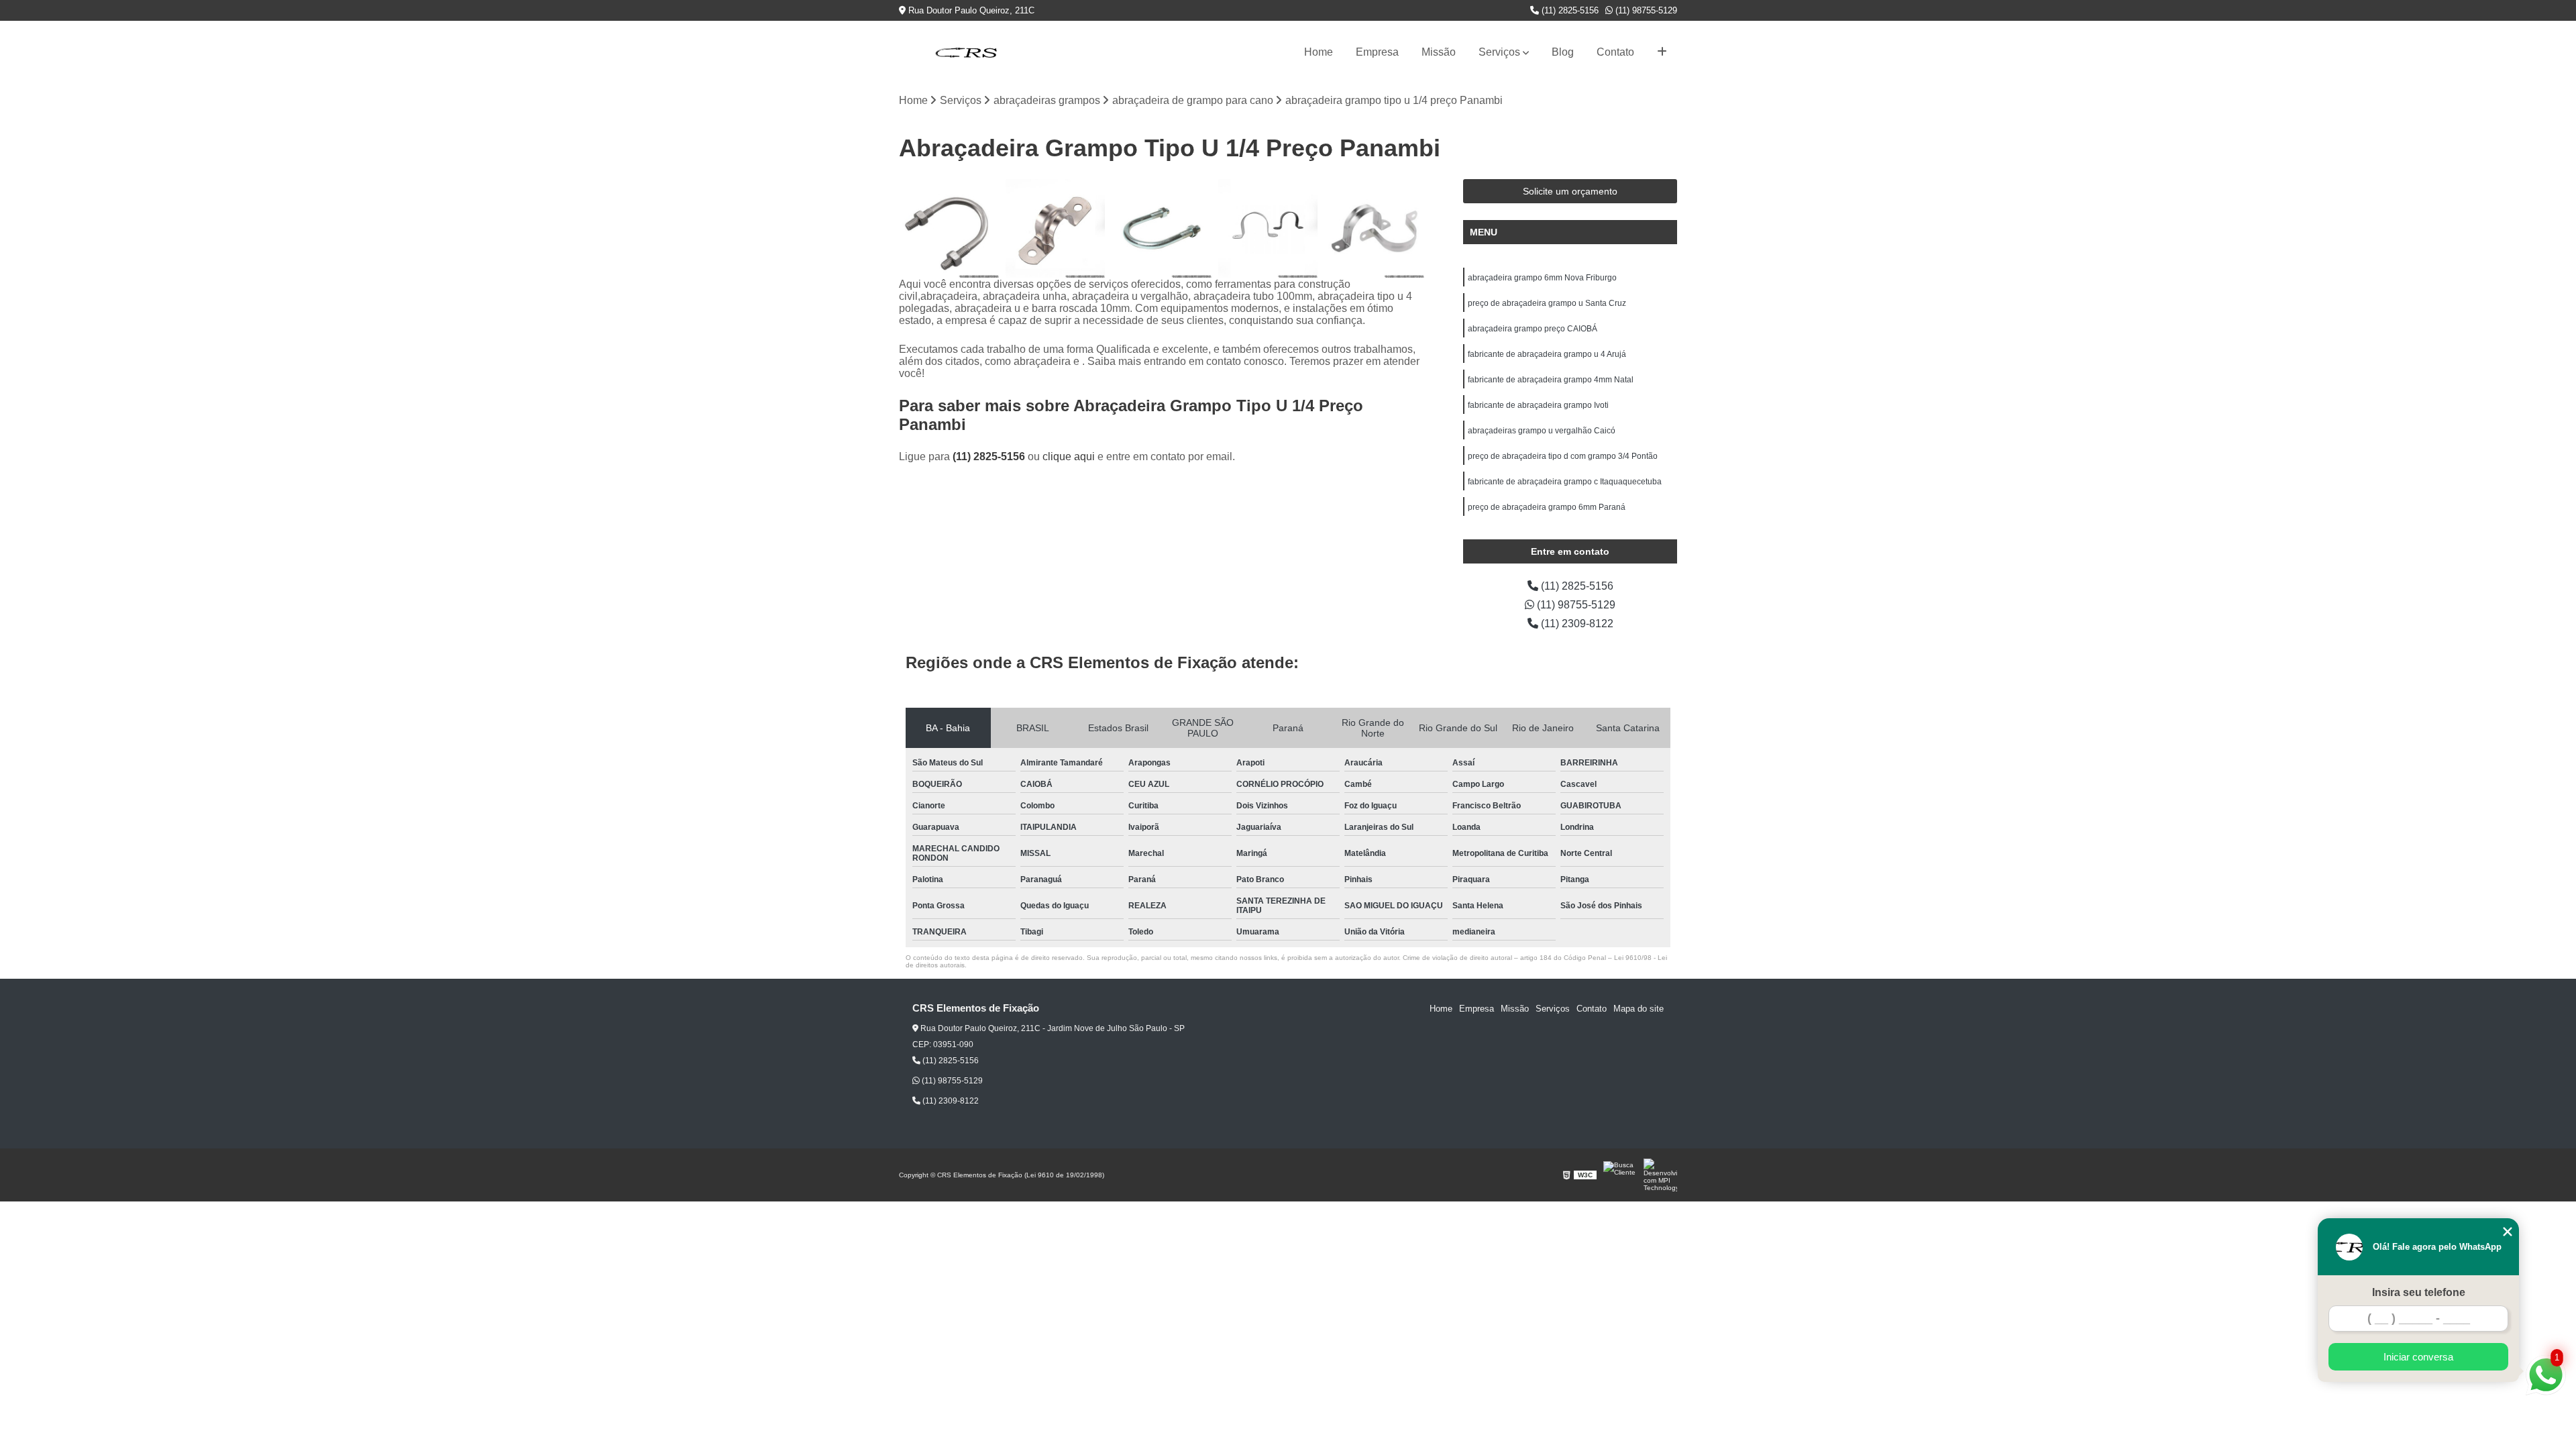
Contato (1615, 52)
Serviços (1499, 52)
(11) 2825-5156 (1569, 10)
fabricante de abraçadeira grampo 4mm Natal (1551, 380)
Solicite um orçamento (1570, 191)
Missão (1439, 52)
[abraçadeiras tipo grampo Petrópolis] (949, 229)
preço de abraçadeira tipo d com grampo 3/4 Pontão (1563, 456)
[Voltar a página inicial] (966, 52)
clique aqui (1069, 457)
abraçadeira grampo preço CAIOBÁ (1533, 329)
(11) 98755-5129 (1645, 10)
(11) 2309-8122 (1576, 624)
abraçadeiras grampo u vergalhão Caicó (1542, 431)
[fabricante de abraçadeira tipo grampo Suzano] (1056, 229)
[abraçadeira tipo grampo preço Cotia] (1374, 229)
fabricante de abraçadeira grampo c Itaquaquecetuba (1565, 482)
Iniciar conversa (2418, 1357)
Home (1319, 52)
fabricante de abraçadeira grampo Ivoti (1538, 405)
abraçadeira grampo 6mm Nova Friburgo (1542, 278)
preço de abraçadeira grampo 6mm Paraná (1547, 507)
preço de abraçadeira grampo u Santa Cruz (1547, 303)
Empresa (1377, 52)
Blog (1563, 52)
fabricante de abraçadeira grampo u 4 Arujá (1547, 354)
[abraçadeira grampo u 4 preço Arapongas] (1162, 229)
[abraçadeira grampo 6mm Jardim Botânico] (1268, 229)
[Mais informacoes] (1662, 52)
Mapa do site (1639, 1009)
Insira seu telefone (2419, 1292)
